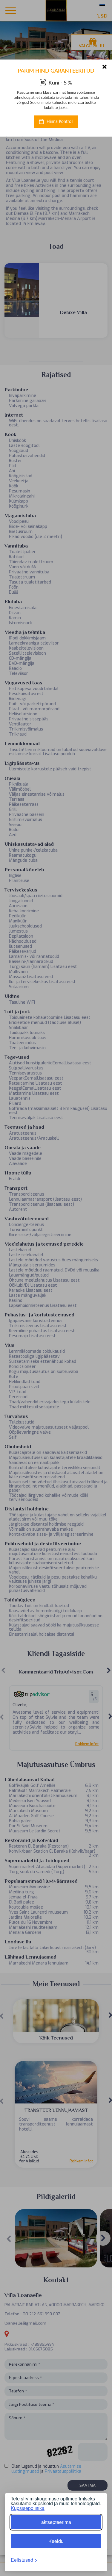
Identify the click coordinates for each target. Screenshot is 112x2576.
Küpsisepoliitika (28, 2508)
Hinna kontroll (59, 122)
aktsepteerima (56, 2522)
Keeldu (56, 2541)
